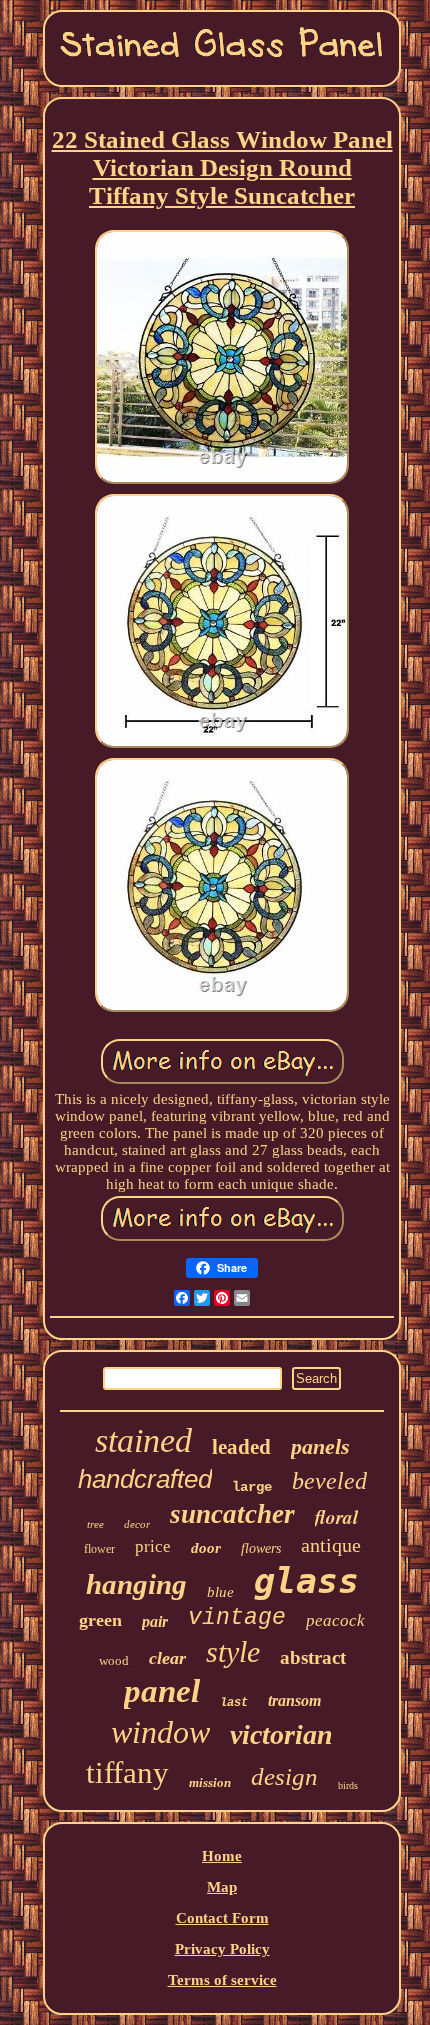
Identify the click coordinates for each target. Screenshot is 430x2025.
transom (294, 1700)
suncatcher (232, 1514)
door (206, 1548)
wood (114, 1660)
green (100, 1620)
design (284, 1776)
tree (95, 1524)
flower (99, 1549)
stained (143, 1440)
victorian (281, 1734)
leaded (241, 1447)
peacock (335, 1620)
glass (306, 1581)
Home (222, 1856)
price (153, 1546)
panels (320, 1446)
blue (220, 1592)
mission (210, 1782)
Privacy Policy (222, 1949)
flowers (261, 1548)
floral (336, 1516)
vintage (237, 1618)
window (160, 1732)
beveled (329, 1481)
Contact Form (222, 1918)
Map (222, 1887)
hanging (136, 1584)
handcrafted (145, 1479)
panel (162, 1691)
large (252, 1487)
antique (331, 1545)
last (234, 1703)
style (233, 1651)
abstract (313, 1657)
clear (167, 1658)
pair (155, 1621)
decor (137, 1524)
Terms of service (222, 1980)
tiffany (127, 1772)
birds (348, 1785)
